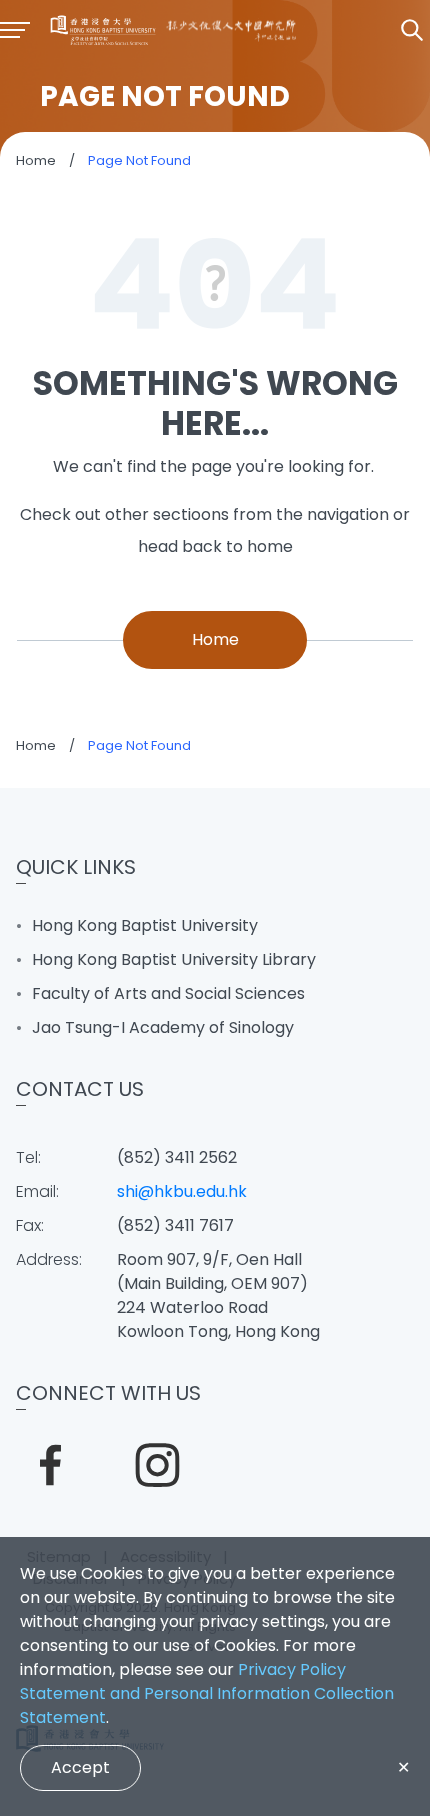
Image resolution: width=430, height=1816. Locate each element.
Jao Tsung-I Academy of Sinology (163, 1027)
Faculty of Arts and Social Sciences (168, 993)
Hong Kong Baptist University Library (174, 959)
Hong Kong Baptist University (145, 925)
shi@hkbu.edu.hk (182, 1191)
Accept (80, 1767)
